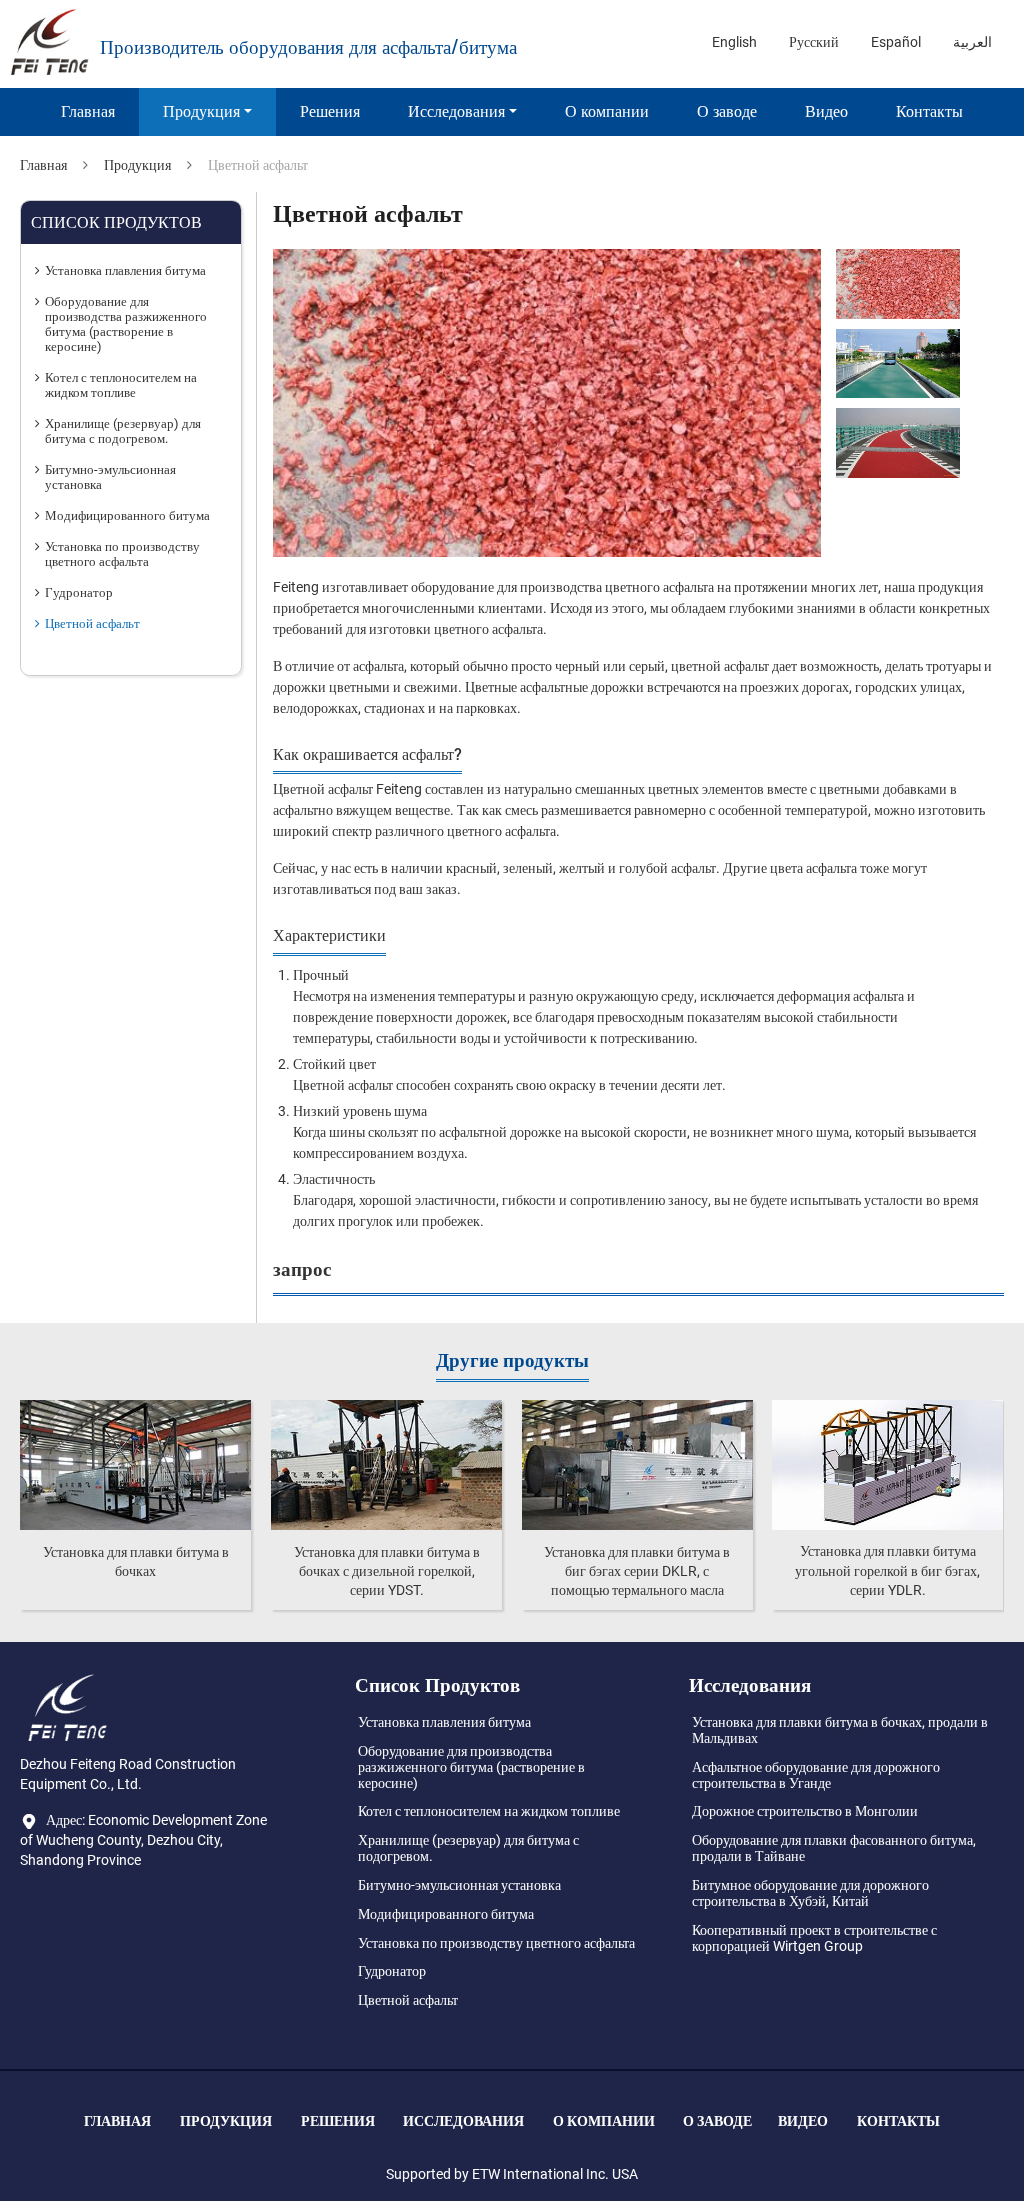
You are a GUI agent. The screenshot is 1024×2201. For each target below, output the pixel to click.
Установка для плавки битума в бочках (136, 1561)
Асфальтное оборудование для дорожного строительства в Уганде (816, 1775)
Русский (814, 42)
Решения (330, 111)
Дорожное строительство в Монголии (805, 1811)
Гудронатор (79, 592)
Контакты (929, 111)
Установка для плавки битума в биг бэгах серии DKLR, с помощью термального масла (637, 1571)
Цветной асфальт (92, 623)
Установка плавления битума (125, 270)
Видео (826, 111)
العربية (972, 42)
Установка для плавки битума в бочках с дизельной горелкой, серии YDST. (387, 1571)
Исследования (463, 2121)
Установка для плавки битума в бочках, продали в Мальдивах (840, 1730)
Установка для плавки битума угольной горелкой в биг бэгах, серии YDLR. (887, 1570)
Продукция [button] (201, 111)
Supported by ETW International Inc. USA (512, 2174)
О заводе (727, 111)
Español (896, 42)
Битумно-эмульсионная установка (110, 477)
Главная (88, 111)
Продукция (137, 165)
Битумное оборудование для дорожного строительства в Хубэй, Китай (810, 1893)
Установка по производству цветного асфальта (122, 554)
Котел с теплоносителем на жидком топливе (121, 385)
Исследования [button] (456, 111)
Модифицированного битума (127, 515)
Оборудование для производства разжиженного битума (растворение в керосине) (126, 324)
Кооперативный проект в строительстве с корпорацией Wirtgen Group (814, 1938)
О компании (607, 111)
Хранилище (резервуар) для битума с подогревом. (123, 431)
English (734, 42)
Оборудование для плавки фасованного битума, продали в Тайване (834, 1848)
